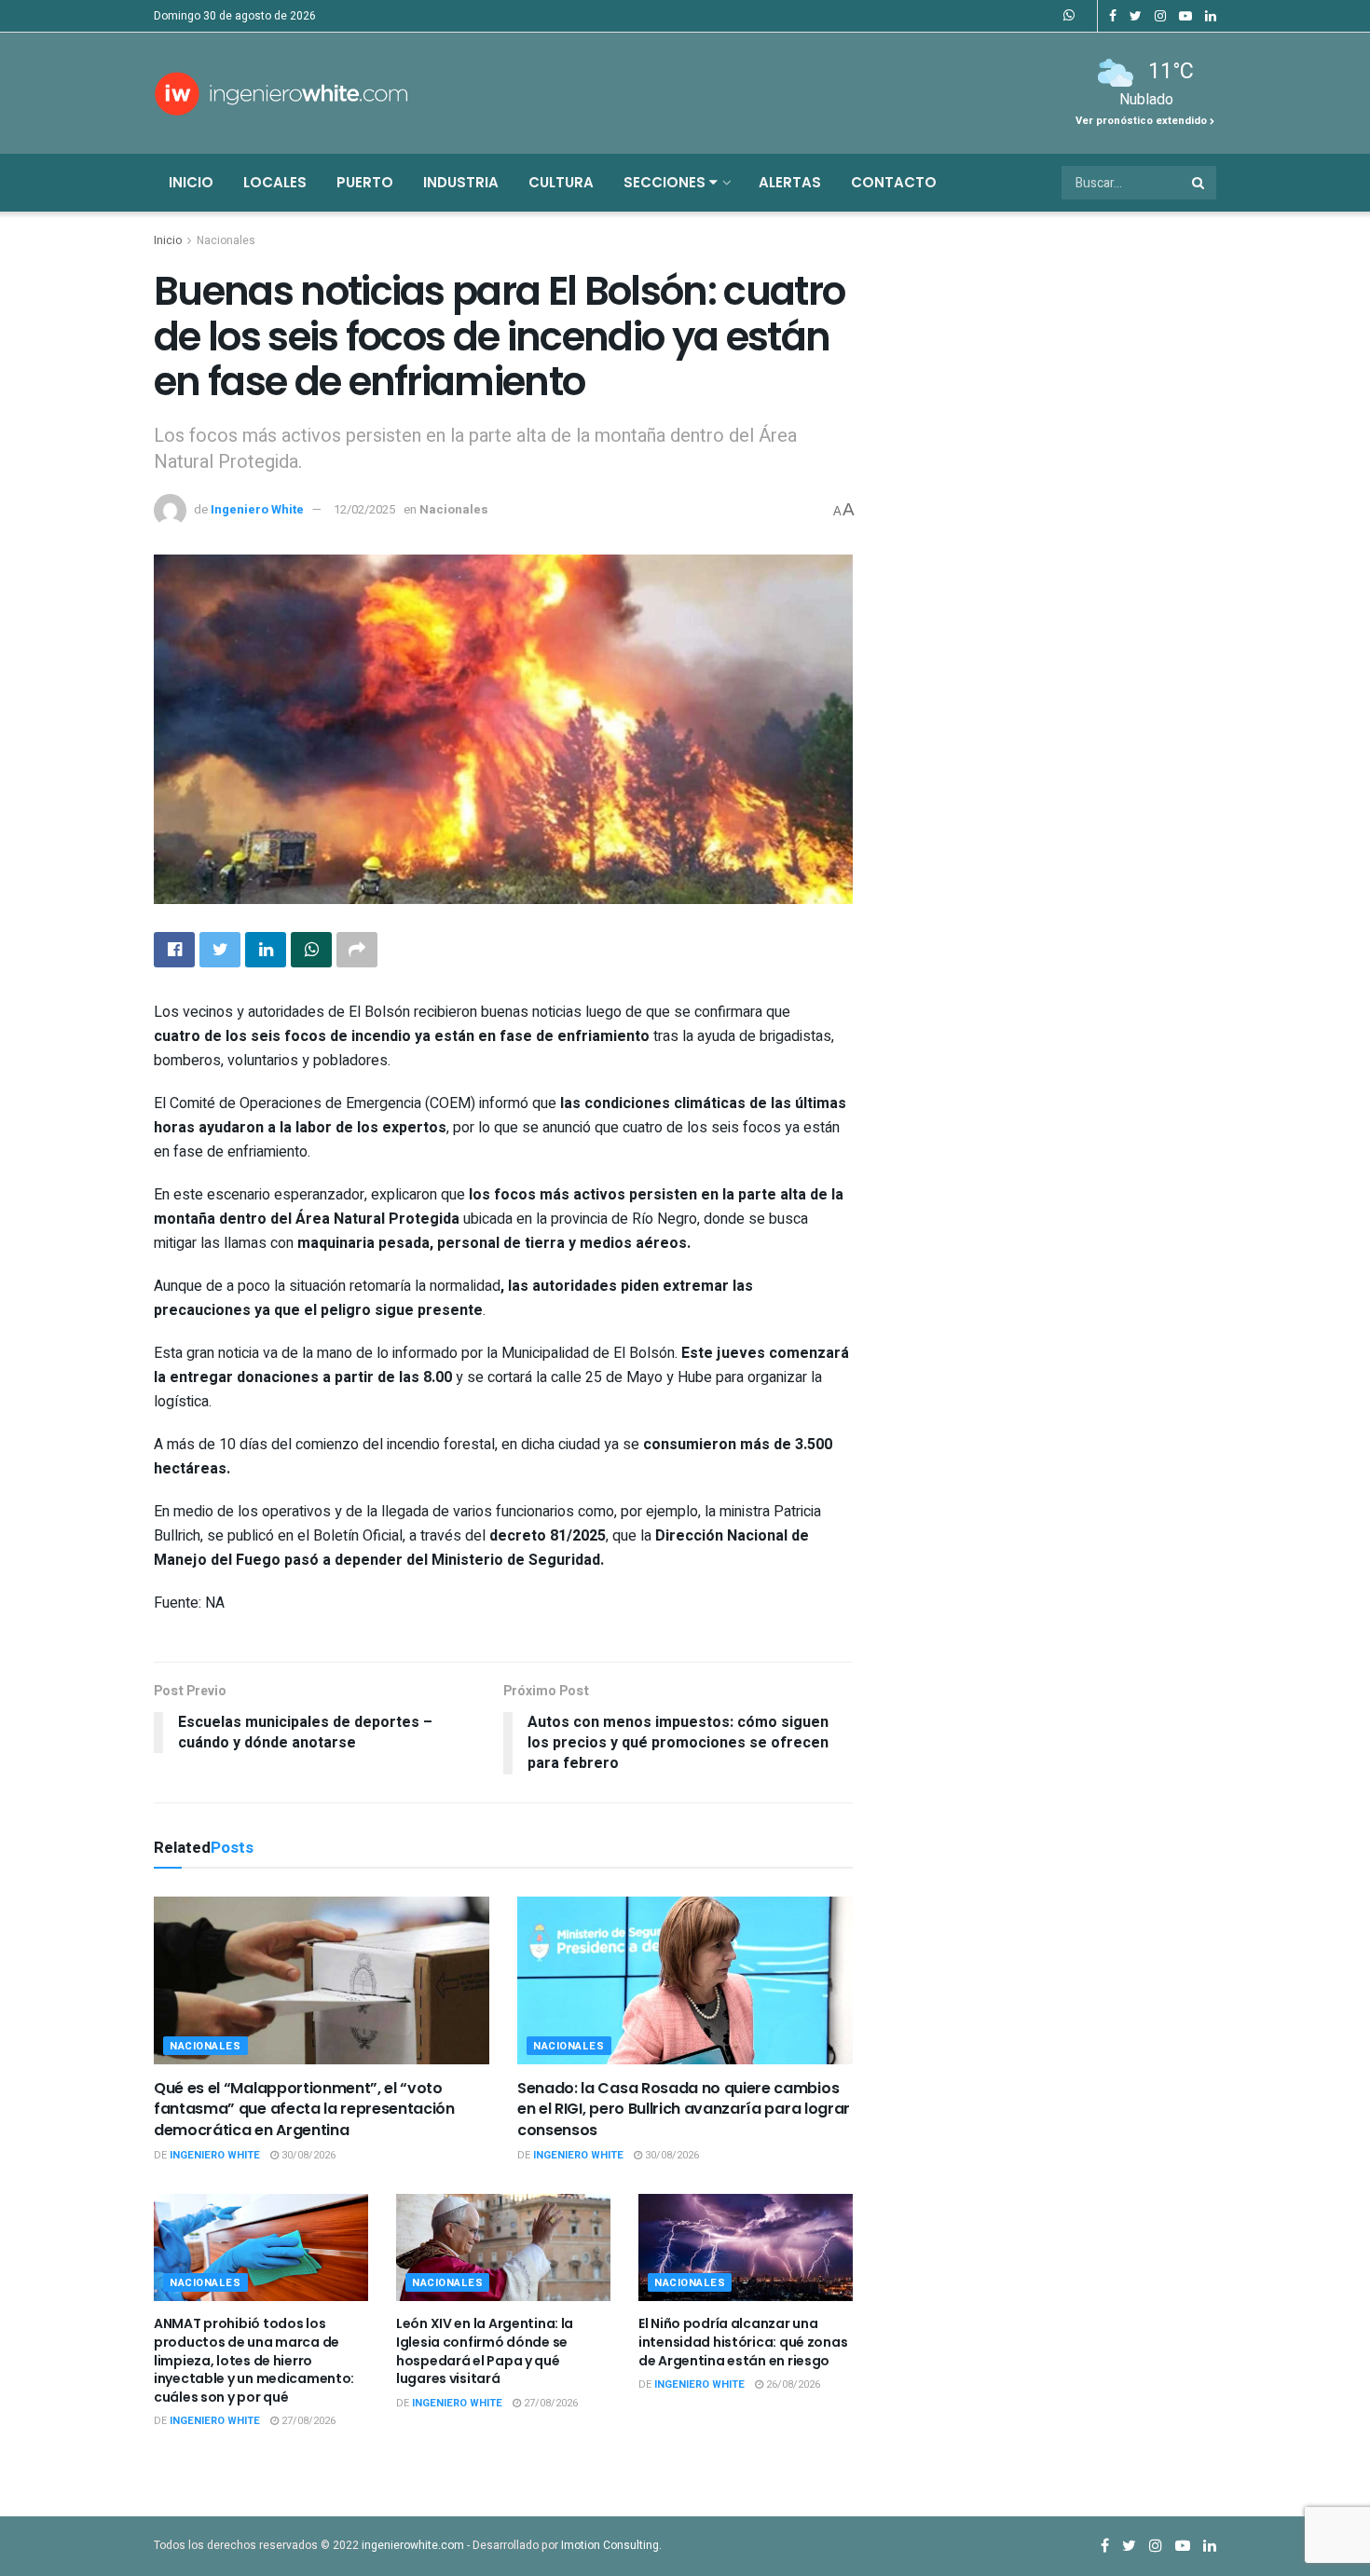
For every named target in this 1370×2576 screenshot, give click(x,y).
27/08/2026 (307, 2421)
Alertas (790, 182)
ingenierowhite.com (413, 2545)
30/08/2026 (307, 2155)
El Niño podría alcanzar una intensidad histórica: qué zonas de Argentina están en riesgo (743, 2342)
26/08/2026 (792, 2384)
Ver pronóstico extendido (1143, 121)
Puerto (365, 182)
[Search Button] (1199, 183)
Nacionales (226, 240)
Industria (461, 182)
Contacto (894, 182)
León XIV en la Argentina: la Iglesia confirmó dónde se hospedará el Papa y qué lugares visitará (485, 2351)
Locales (275, 182)
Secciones (666, 182)
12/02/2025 (364, 509)
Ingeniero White (257, 509)
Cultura (561, 182)
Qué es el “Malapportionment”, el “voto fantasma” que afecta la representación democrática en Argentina (304, 2109)
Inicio (191, 182)
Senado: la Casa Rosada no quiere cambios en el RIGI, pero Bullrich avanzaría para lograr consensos (684, 2109)
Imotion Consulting (610, 2545)
